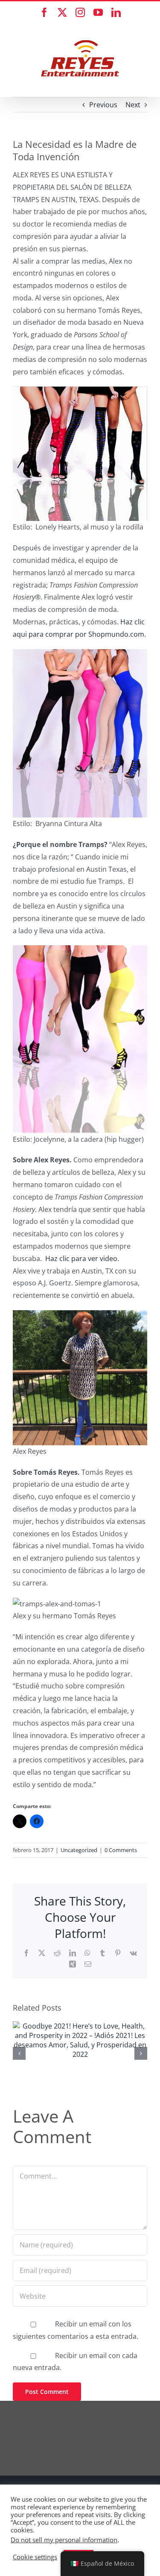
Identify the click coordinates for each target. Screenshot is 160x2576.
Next (133, 105)
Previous (103, 105)
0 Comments (121, 1850)
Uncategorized (79, 1850)
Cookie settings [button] (35, 2557)
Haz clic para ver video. (82, 1259)
